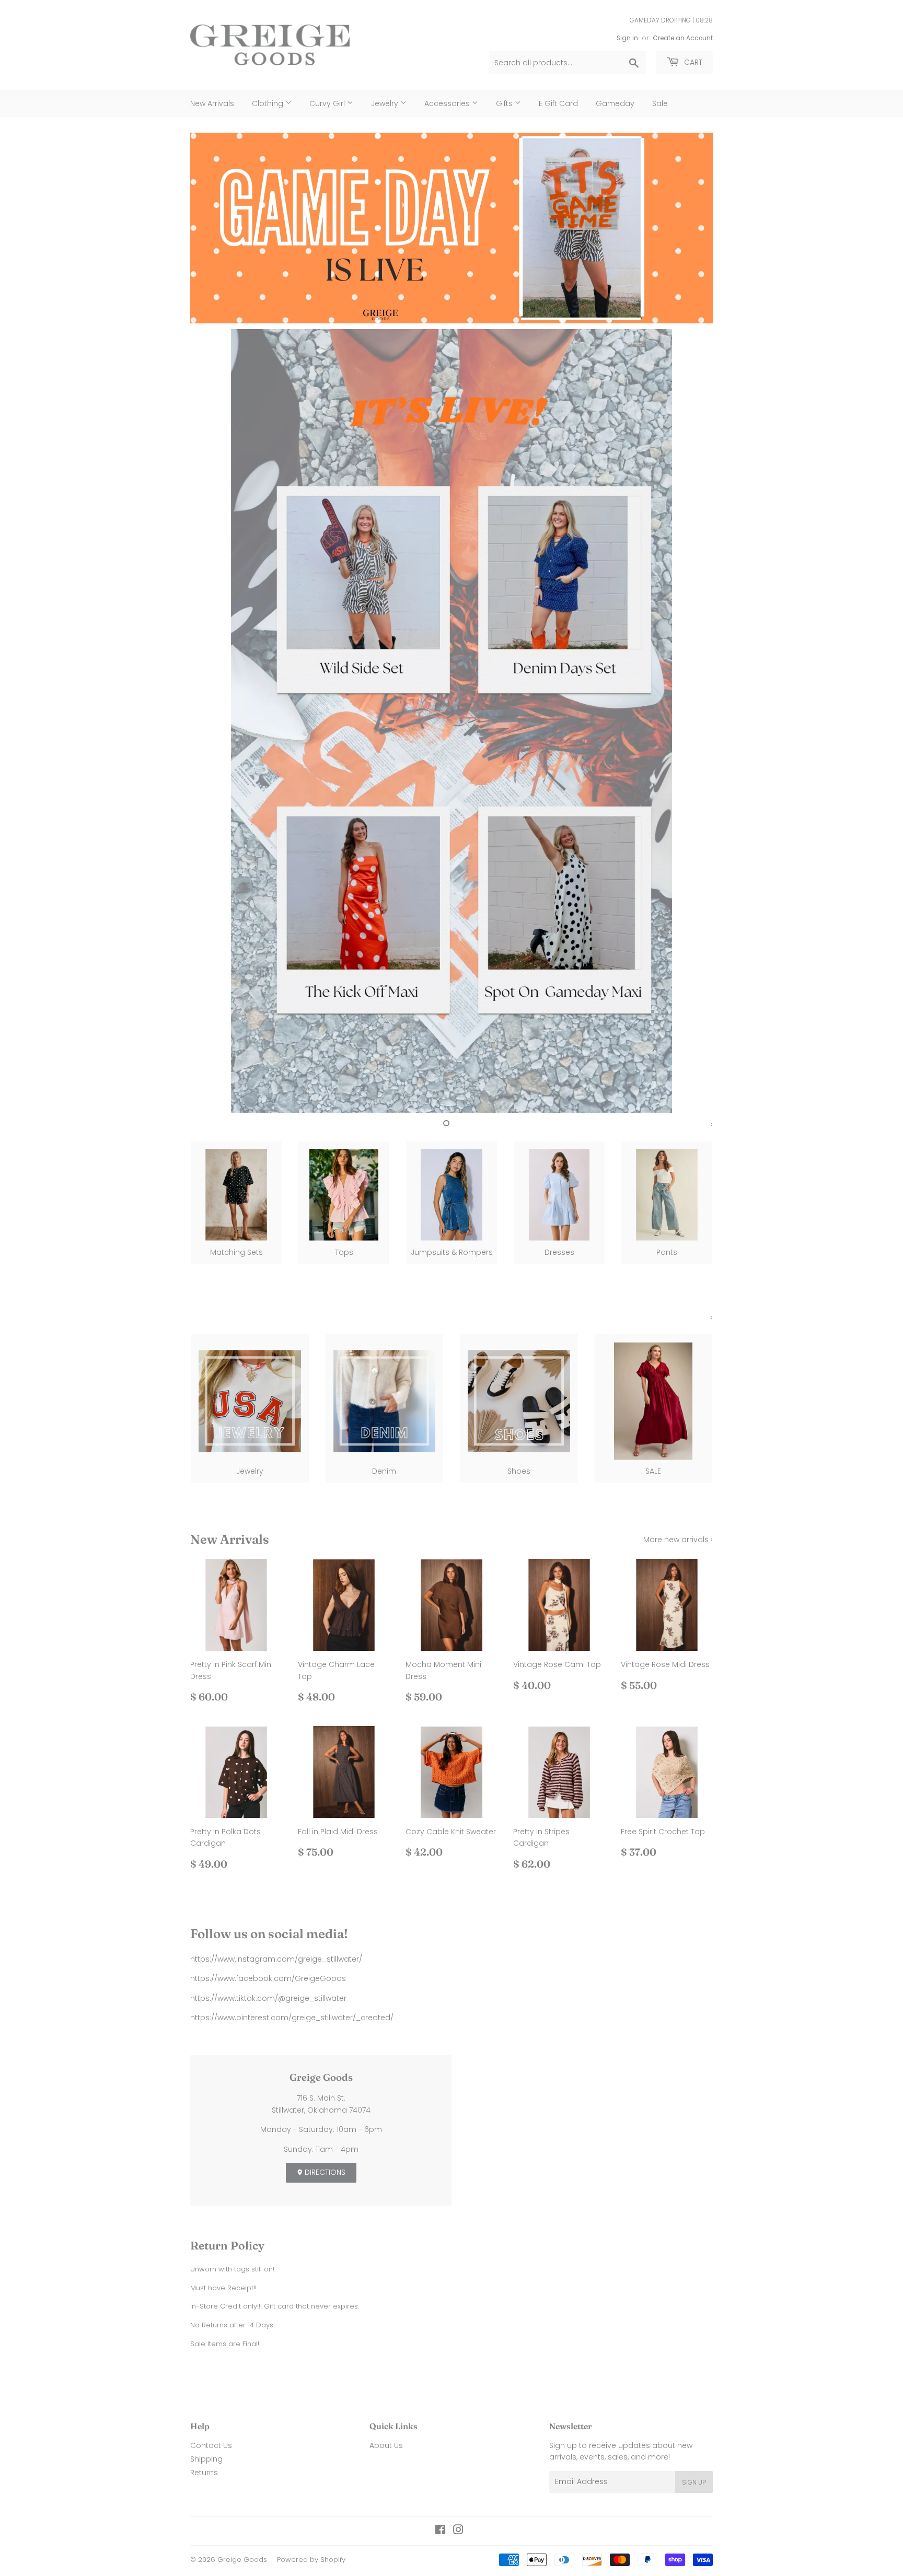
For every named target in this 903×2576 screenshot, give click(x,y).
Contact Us (211, 2445)
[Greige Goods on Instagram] (458, 2531)
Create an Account (683, 38)
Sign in (627, 38)
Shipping (206, 2459)
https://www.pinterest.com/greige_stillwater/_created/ (292, 2018)
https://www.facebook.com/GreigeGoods (268, 1978)
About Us (386, 2445)
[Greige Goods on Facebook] (440, 2531)
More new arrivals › (678, 1540)
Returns (204, 2473)
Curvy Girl (328, 103)
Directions (324, 2172)
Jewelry (386, 103)
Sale (660, 103)
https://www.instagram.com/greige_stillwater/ (276, 1959)
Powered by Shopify (311, 2560)
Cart (692, 62)
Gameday (615, 103)
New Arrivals (212, 103)
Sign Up (694, 2482)
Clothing (269, 103)
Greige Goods (242, 2560)
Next (691, 228)
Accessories (448, 103)
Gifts (505, 103)
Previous (212, 228)
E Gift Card (558, 103)
